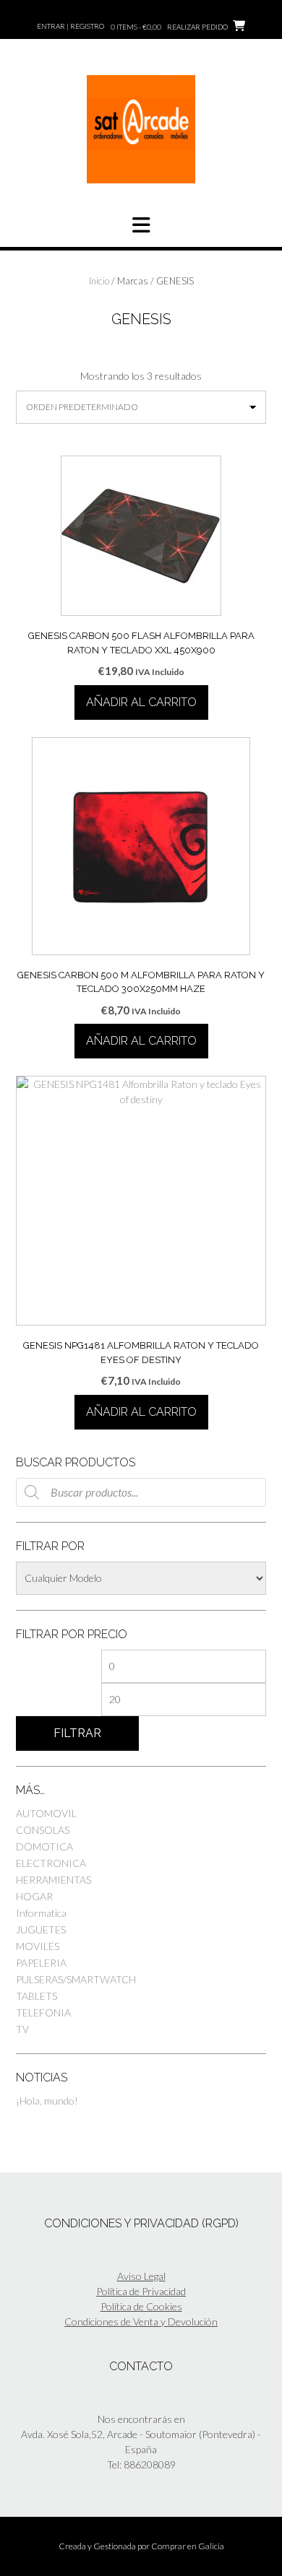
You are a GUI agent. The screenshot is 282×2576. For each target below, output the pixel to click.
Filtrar (77, 1733)
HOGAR (34, 1896)
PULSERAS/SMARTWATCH (76, 1979)
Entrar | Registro (70, 26)
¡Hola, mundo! (47, 2101)
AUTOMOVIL (46, 1813)
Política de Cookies (141, 2306)
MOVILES (38, 1946)
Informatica (41, 1913)
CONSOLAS (43, 1830)
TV (22, 2029)
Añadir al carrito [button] (141, 702)
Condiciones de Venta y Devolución (141, 2322)
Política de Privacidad (141, 2291)
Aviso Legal (141, 2276)
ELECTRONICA (51, 1863)
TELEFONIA (43, 2012)
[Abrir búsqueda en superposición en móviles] (141, 1492)
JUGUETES (41, 1929)
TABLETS (37, 1996)
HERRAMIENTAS (54, 1880)
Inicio (99, 281)
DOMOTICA (44, 1846)
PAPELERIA (41, 1963)
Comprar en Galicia (188, 2546)
